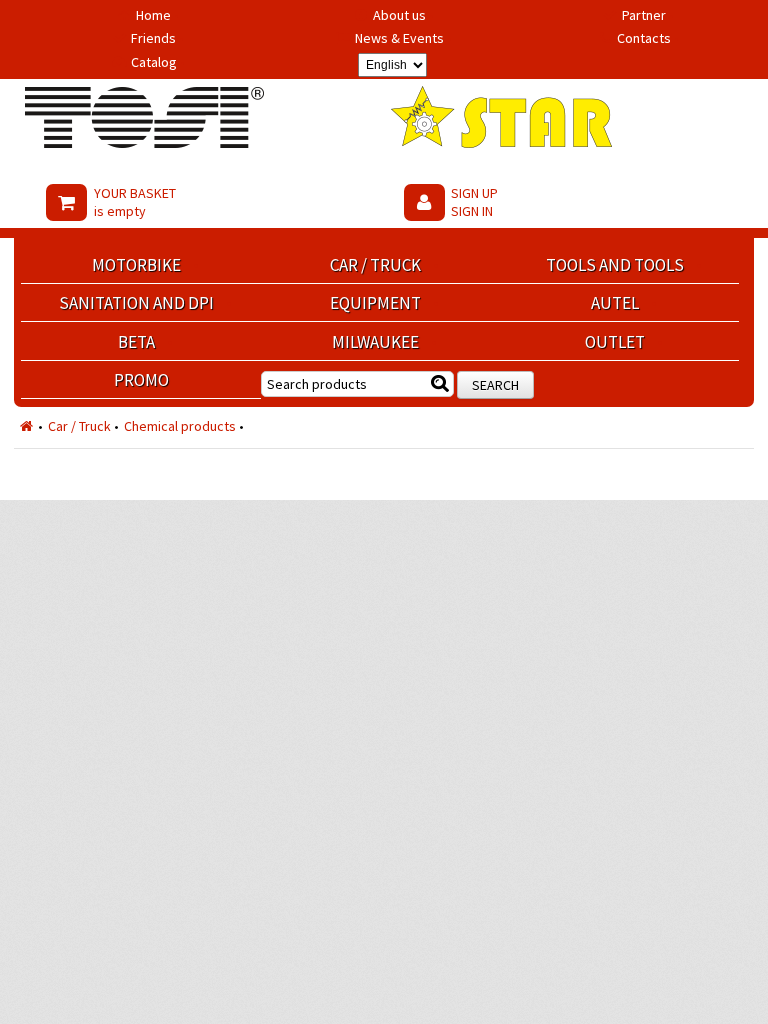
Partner (644, 15)
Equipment (375, 303)
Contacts (644, 38)
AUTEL (615, 303)
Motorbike (136, 265)
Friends (153, 38)
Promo (141, 380)
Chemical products (180, 426)
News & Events (399, 38)
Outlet (615, 342)
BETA (136, 342)
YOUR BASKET (135, 202)
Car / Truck (375, 265)
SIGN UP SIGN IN (474, 202)
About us (399, 15)
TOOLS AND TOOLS (615, 265)
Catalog (154, 62)
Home (153, 15)
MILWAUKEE (375, 342)
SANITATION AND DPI (136, 303)
